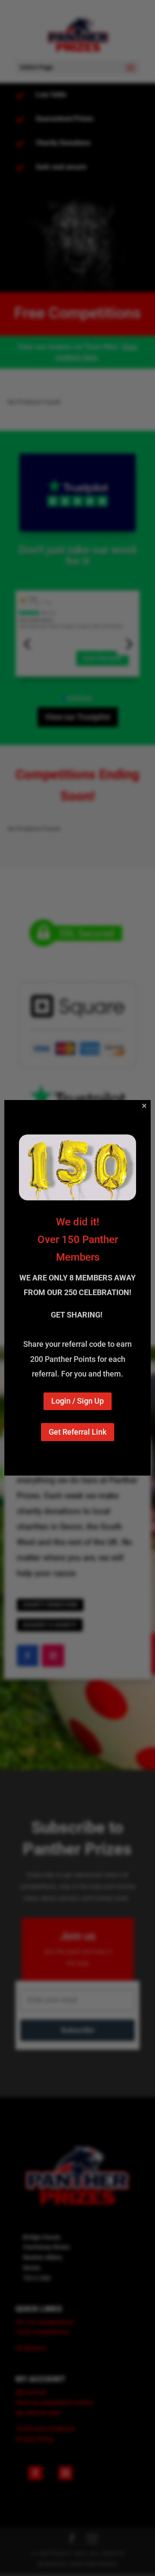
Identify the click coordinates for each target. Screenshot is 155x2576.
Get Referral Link (77, 1432)
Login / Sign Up (77, 1401)
